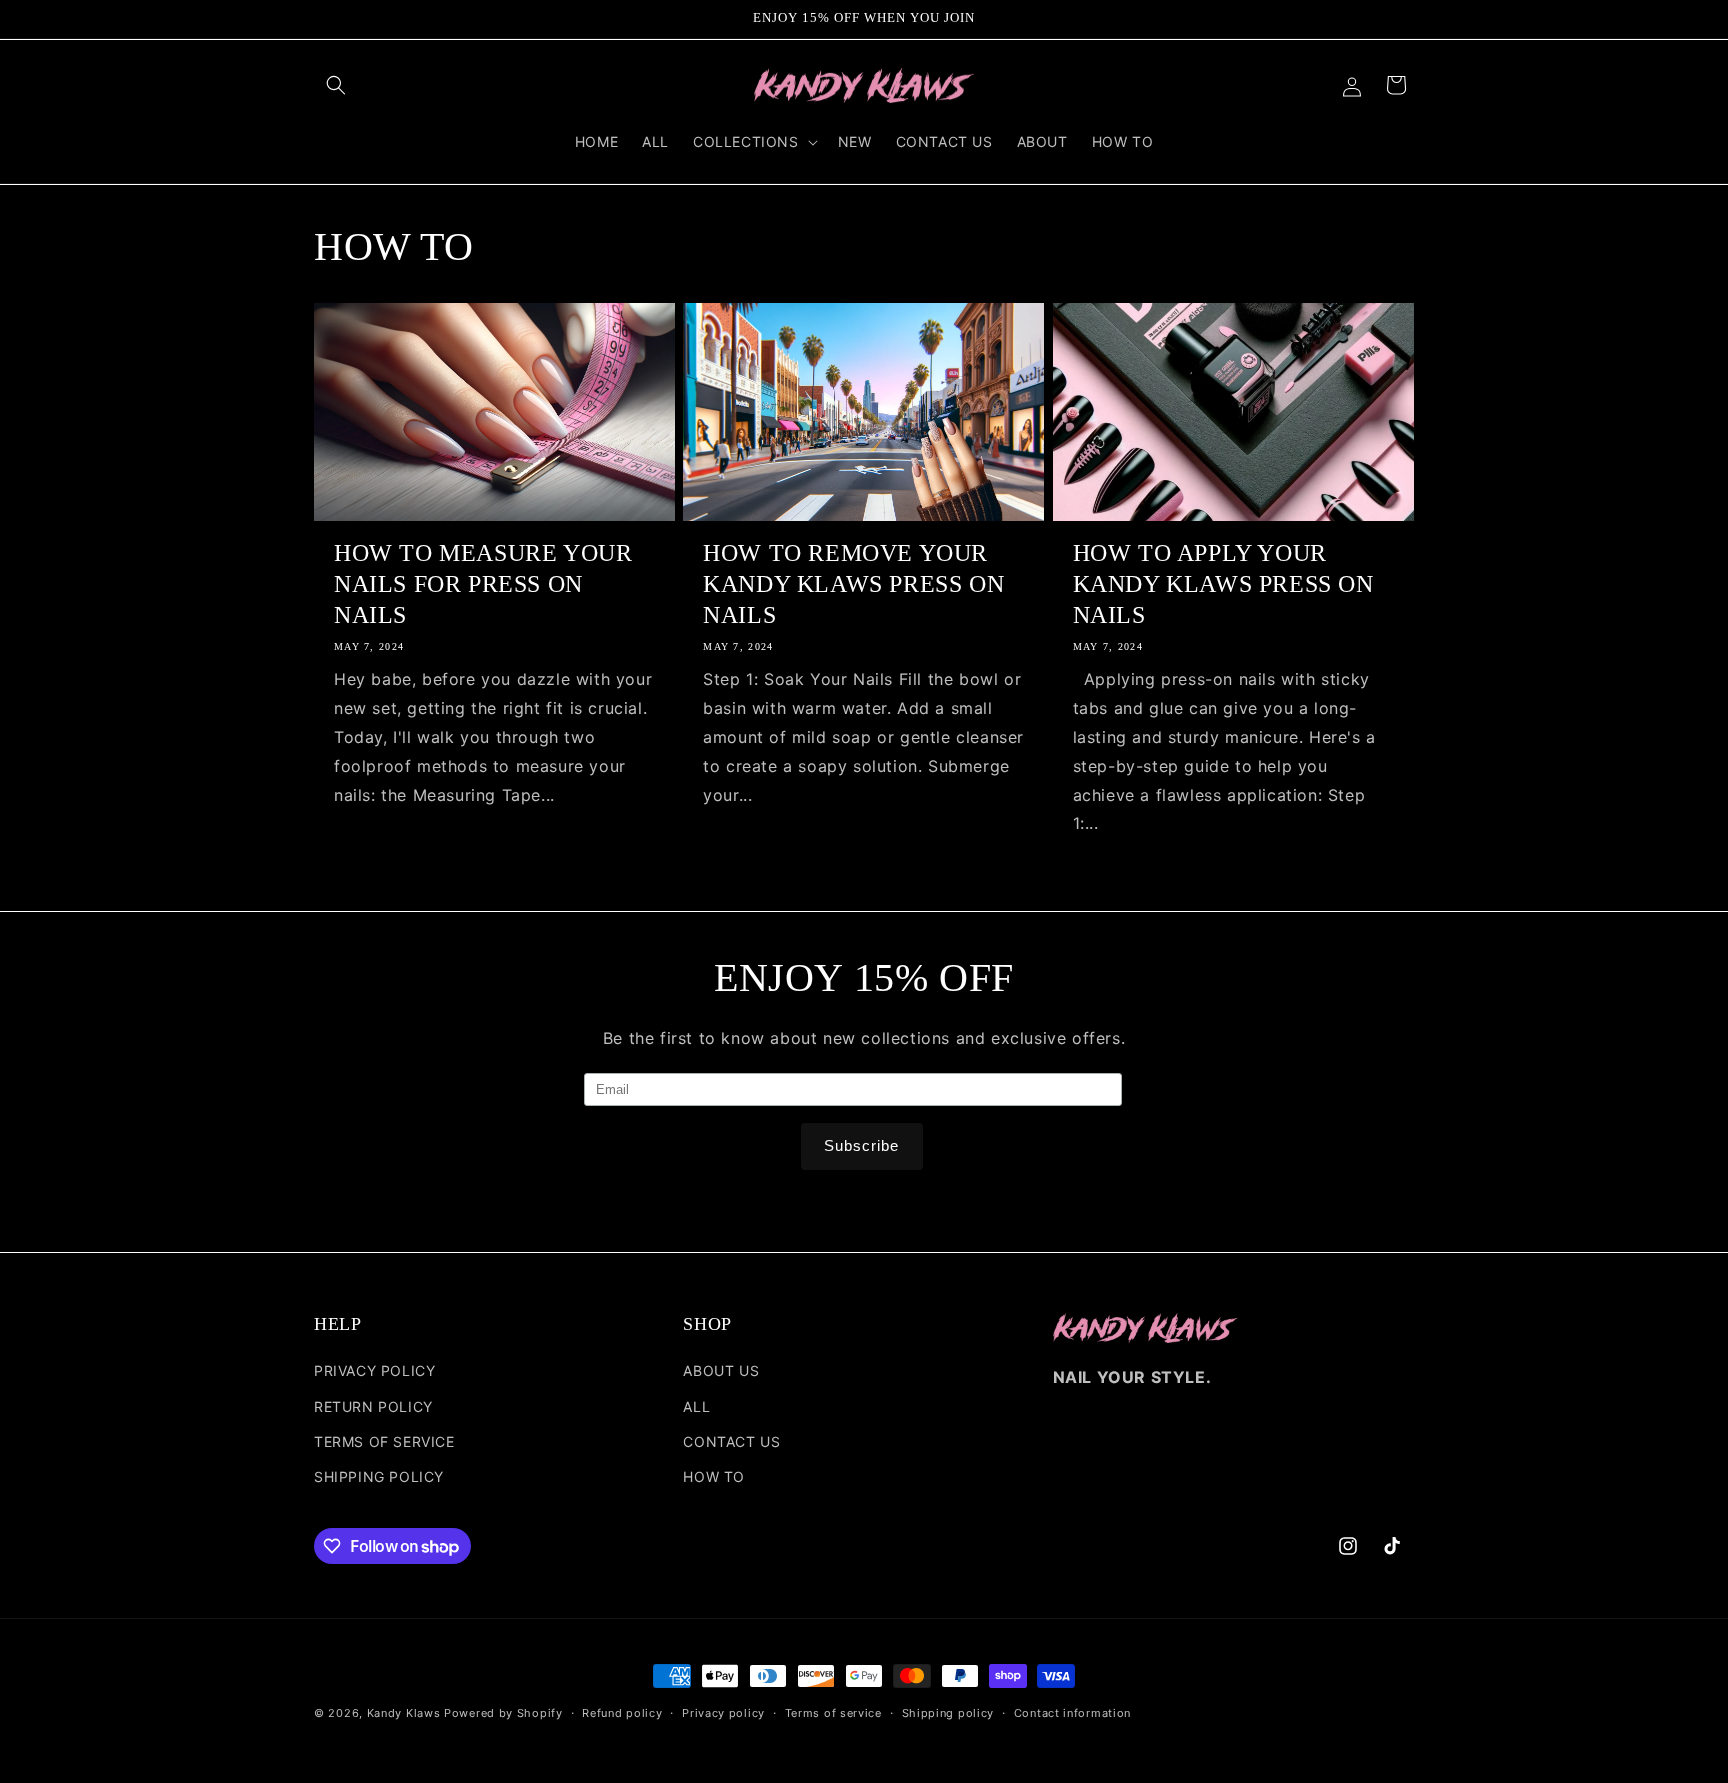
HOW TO (714, 1476)
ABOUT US (721, 1370)
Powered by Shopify (503, 1713)
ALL (696, 1406)
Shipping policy (948, 1713)
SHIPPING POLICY (379, 1476)
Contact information (1072, 1713)
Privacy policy (723, 1713)
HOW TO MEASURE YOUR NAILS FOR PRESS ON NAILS (483, 584)
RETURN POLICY (373, 1406)
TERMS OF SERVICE (384, 1441)
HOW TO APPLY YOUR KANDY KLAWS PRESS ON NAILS (1223, 584)
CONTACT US (731, 1441)
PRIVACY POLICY (374, 1370)
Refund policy (622, 1713)
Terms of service (833, 1713)
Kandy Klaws (404, 1713)
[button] (336, 85)
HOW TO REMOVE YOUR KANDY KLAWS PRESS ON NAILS (853, 584)
